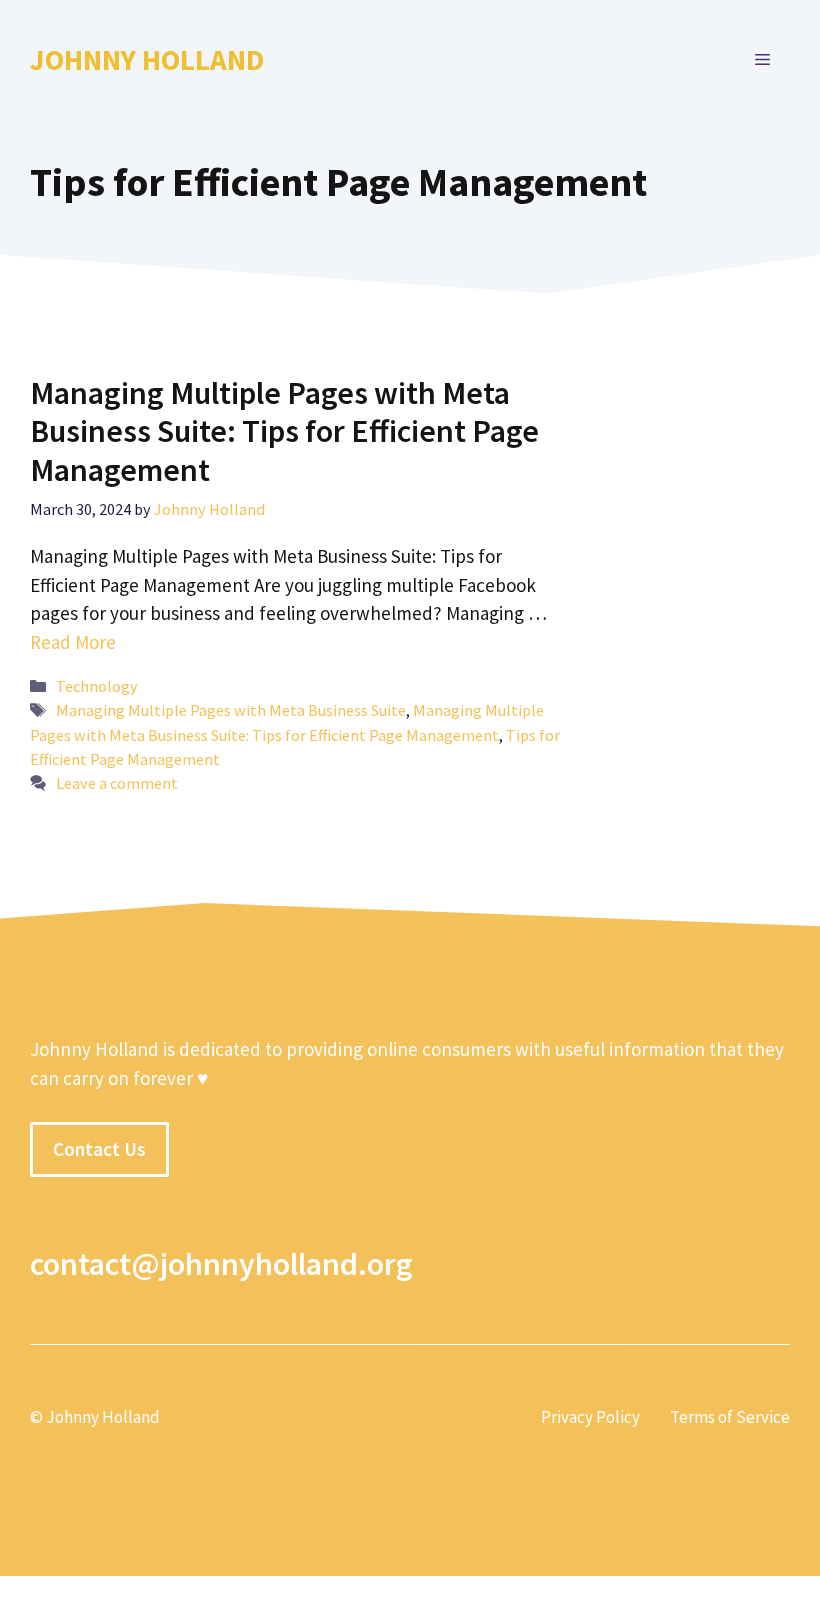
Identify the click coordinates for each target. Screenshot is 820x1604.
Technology (97, 686)
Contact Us (99, 1149)
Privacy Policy (590, 1417)
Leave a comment (117, 783)
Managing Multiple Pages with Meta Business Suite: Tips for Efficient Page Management (284, 431)
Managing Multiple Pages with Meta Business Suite (231, 710)
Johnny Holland (147, 59)
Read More (73, 642)
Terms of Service (730, 1417)
